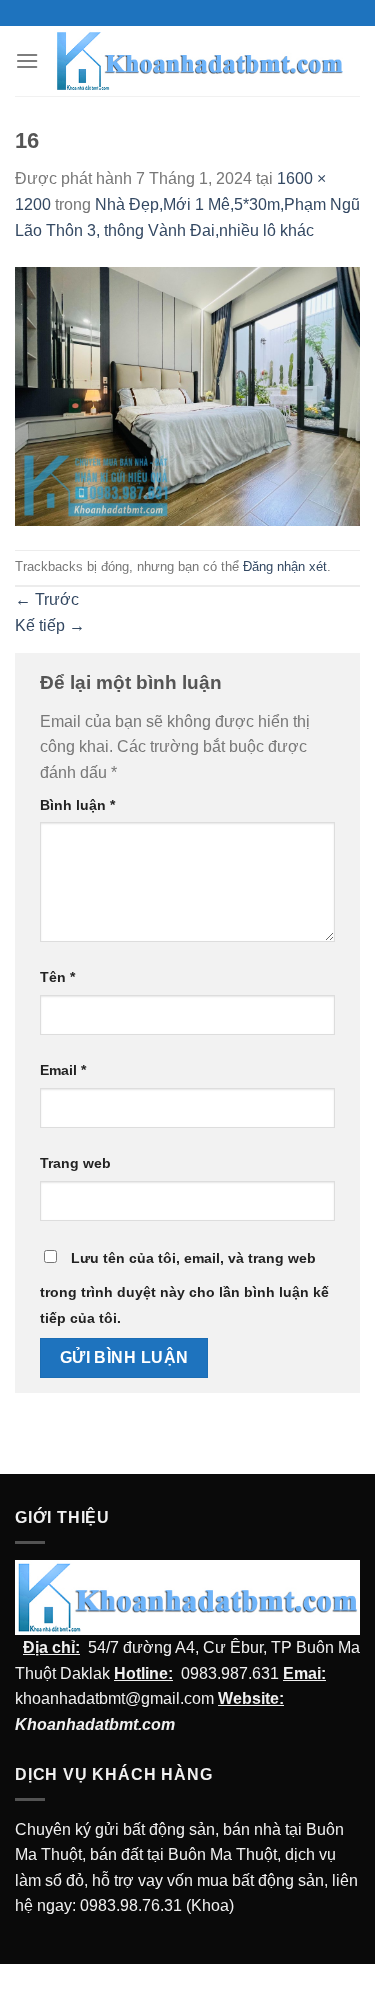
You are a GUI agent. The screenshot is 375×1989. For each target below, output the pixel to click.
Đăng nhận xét (285, 566)
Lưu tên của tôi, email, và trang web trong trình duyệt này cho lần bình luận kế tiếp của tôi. (184, 1288)
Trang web (75, 1163)
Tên (57, 977)
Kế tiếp (50, 625)
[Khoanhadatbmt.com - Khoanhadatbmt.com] (199, 60)
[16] (187, 395)
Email (63, 1070)
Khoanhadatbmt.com (95, 1724)
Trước (47, 599)
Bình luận (77, 805)
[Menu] (27, 60)
